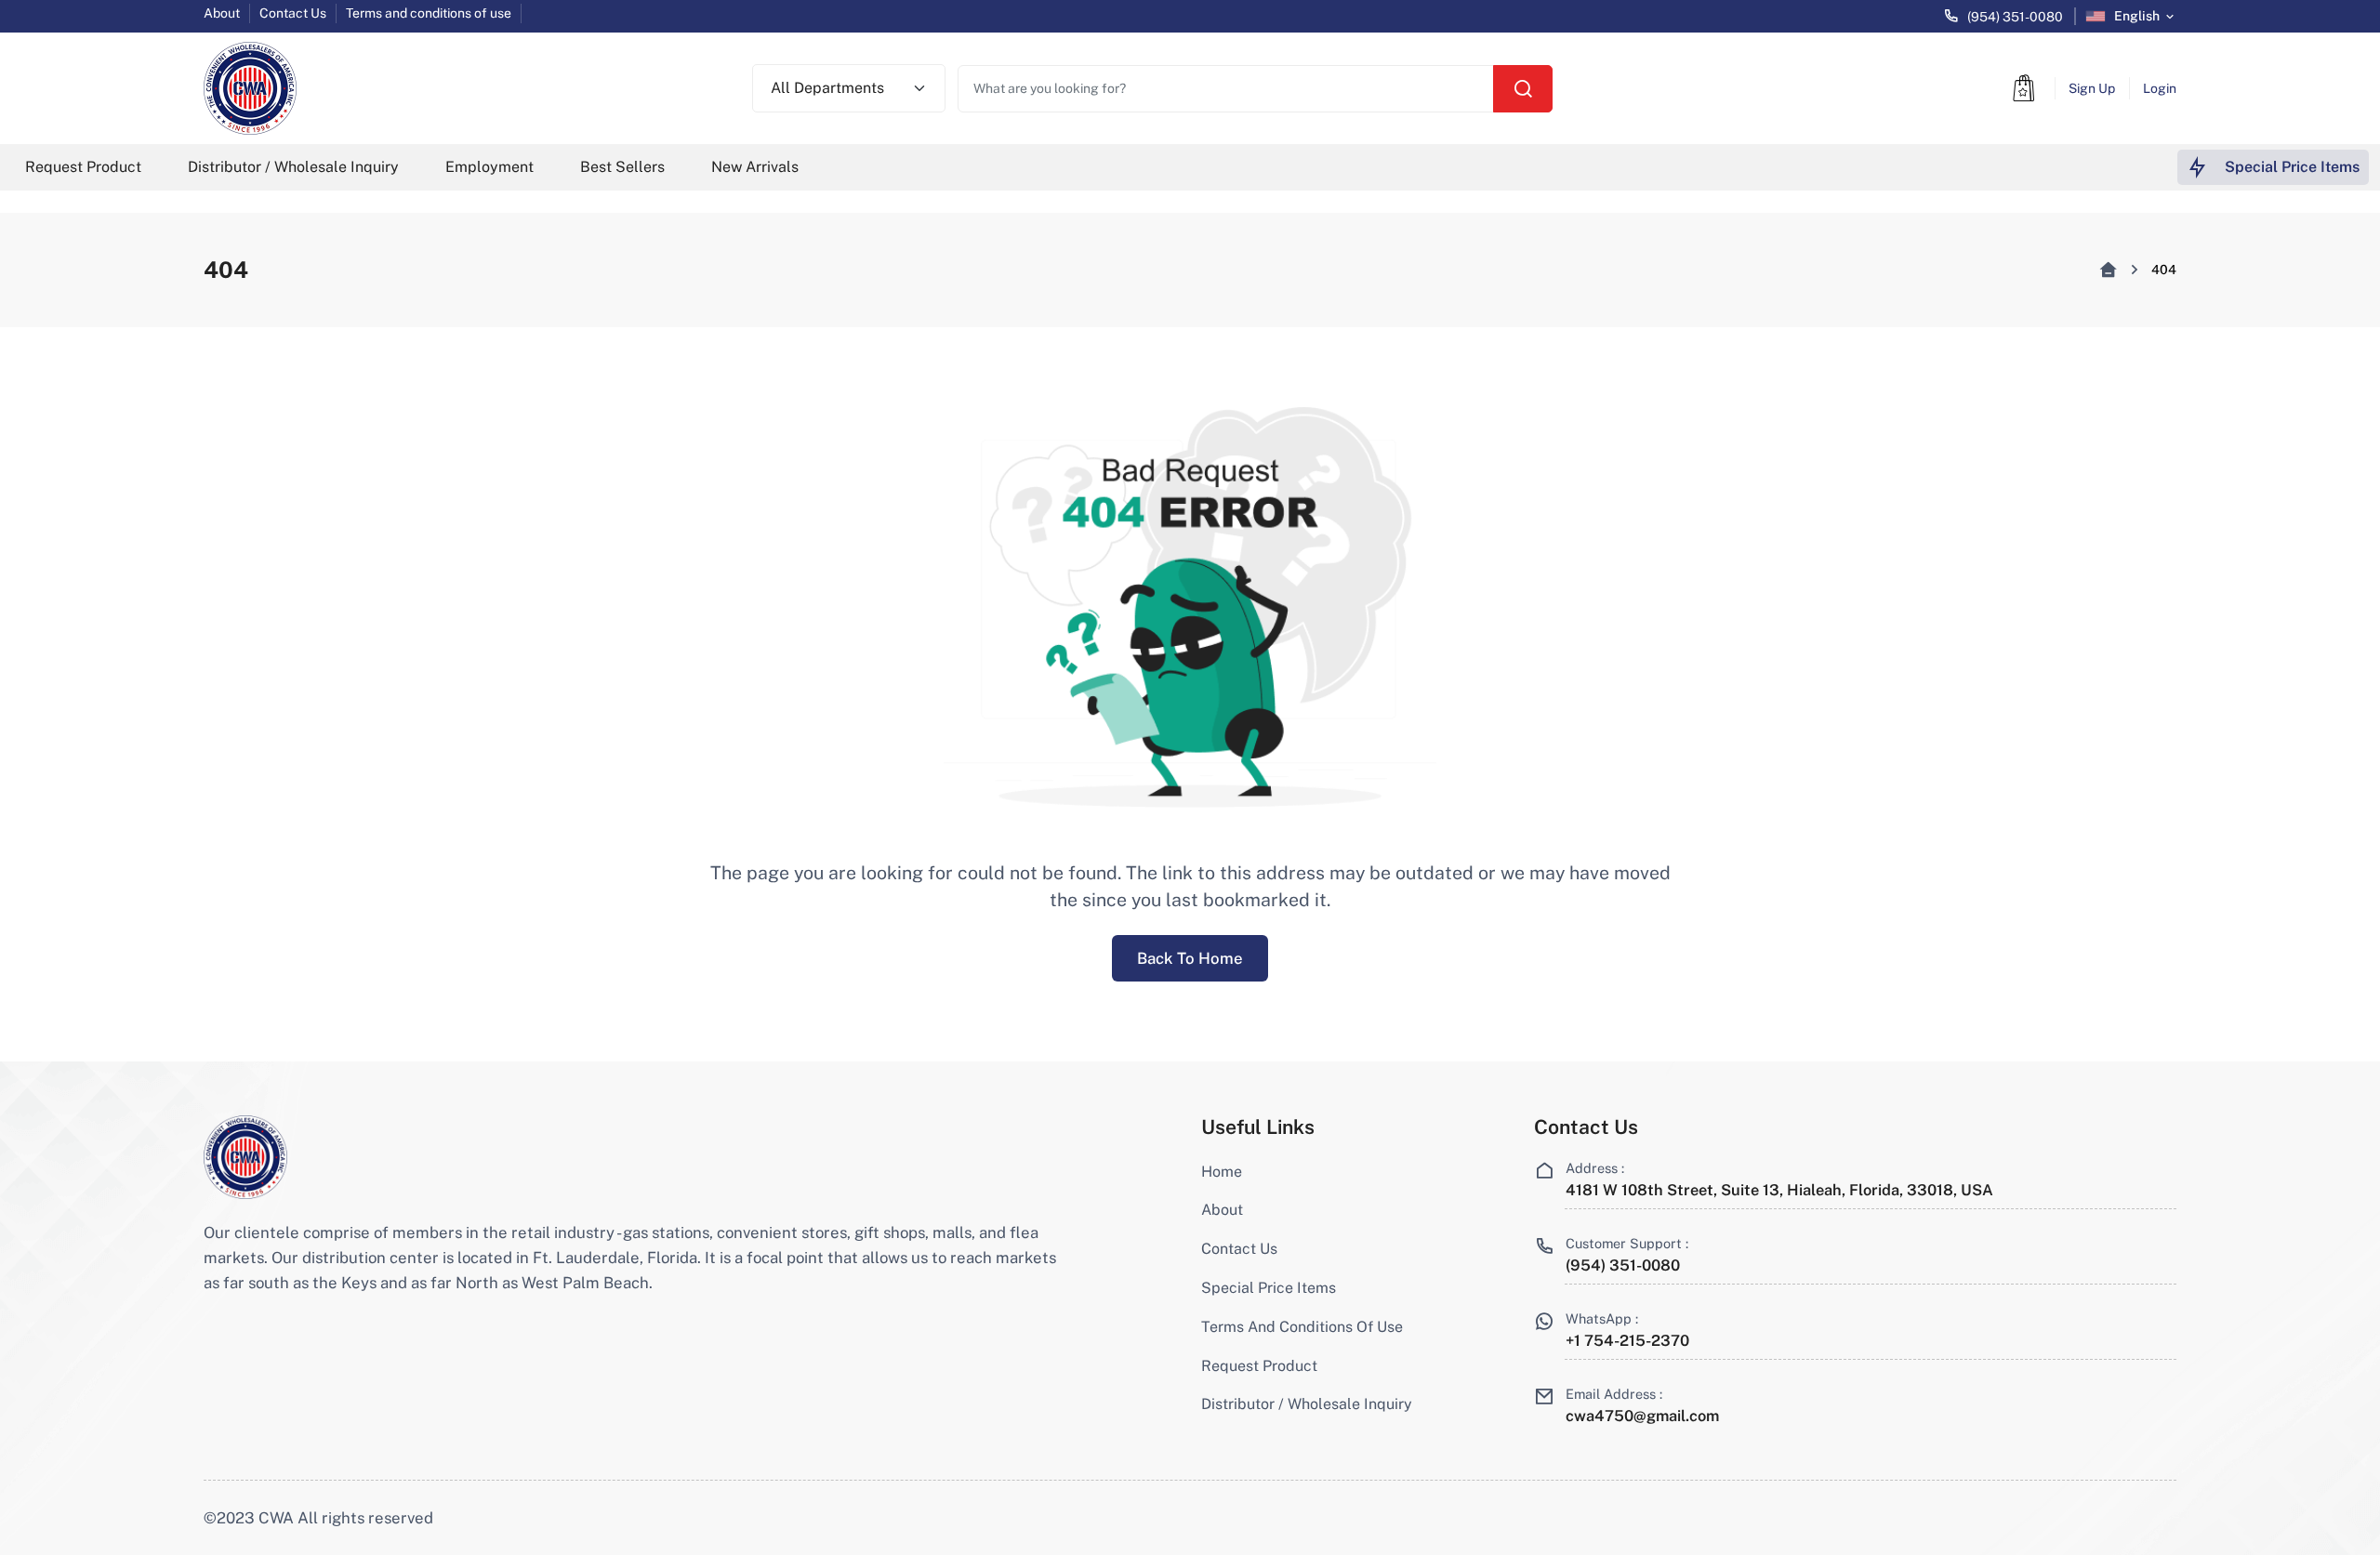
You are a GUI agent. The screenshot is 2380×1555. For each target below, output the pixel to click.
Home (1222, 1172)
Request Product (83, 167)
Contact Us (293, 13)
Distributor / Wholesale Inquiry (293, 167)
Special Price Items (1269, 1288)
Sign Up (2092, 88)
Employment (489, 167)
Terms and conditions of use (429, 13)
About (222, 13)
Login (2160, 88)
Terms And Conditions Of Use (1302, 1327)
